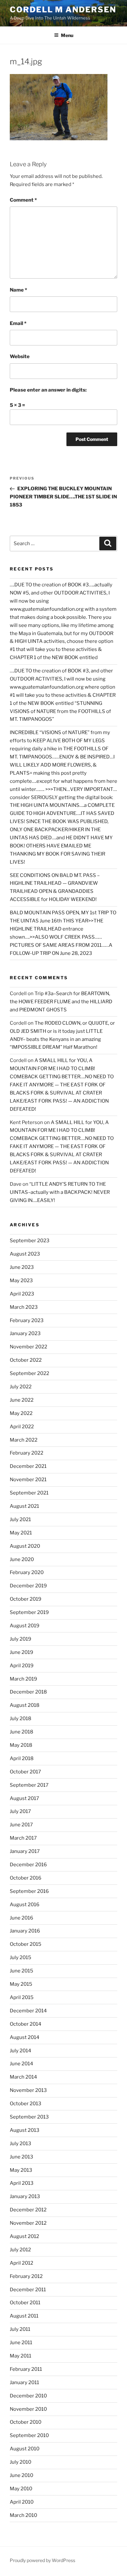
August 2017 (24, 1798)
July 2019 (21, 1639)
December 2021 (28, 1466)
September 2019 (29, 1612)
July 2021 (20, 1519)
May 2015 (21, 1984)
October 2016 (26, 1878)
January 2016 (25, 1931)
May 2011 (21, 2356)
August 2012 (24, 2236)
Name (18, 290)
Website (20, 356)
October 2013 (26, 2104)
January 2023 (25, 1333)
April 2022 (22, 1427)
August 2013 (25, 2130)
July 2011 (20, 2329)
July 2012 (20, 2250)
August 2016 (25, 1905)
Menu (67, 35)
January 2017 (25, 1851)
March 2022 (24, 1440)
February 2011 (26, 2369)
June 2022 (22, 1400)
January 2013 (25, 2196)
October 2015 (26, 1944)
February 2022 (27, 1453)
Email (18, 323)
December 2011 (28, 2290)
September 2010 (29, 2435)
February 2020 (27, 1572)
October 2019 (26, 1599)
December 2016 (28, 1865)
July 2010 (21, 2462)
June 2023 (22, 1267)
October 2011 (25, 2303)
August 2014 (25, 2037)
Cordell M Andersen (63, 10)
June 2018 (21, 1732)
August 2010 (25, 2449)
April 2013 (22, 2183)
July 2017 (20, 1811)
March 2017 (23, 1838)
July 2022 (21, 1387)
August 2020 (25, 1546)
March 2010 (23, 2515)
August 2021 (24, 1506)
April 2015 (22, 1997)
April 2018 (22, 1758)
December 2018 (28, 1692)
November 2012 (28, 2223)
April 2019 (22, 1666)
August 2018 (25, 1705)
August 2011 (24, 2316)
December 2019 (28, 1586)
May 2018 (21, 1745)
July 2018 (21, 1719)
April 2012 (21, 2263)
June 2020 (22, 1559)
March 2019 (23, 1679)
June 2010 (21, 2475)
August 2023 (25, 1254)
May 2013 (21, 2170)
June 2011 (21, 2343)
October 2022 (26, 1360)
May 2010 (21, 2489)
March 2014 (23, 2077)
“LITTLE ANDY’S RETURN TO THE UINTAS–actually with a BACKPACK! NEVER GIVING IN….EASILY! (60, 1192)
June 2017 (21, 1825)
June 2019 (21, 1652)
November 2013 (28, 2090)
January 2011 (24, 2382)
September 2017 (29, 1785)
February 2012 (26, 2276)
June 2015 (21, 1971)
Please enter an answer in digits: (48, 390)
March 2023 (24, 1307)
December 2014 (28, 2011)
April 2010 (22, 2502)
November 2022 (28, 1347)
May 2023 (21, 1281)
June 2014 (21, 2064)
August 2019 (25, 1626)
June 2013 (21, 2157)
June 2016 (21, 1918)
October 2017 (25, 1772)
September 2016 (29, 1891)
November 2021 (28, 1480)
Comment (23, 200)
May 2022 (21, 1413)
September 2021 (29, 1493)
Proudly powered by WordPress (42, 2560)
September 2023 (30, 1241)
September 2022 (29, 1373)
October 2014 (26, 2024)
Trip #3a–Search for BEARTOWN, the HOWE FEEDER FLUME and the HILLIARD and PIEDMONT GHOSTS (61, 1002)
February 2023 (27, 1320)
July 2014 (21, 2051)
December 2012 (28, 2210)
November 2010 (28, 2409)
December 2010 (28, 2396)
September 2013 (29, 2117)
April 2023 (22, 1294)
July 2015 (21, 1957)
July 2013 (21, 2144)
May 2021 (21, 1533)
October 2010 (26, 2422)
